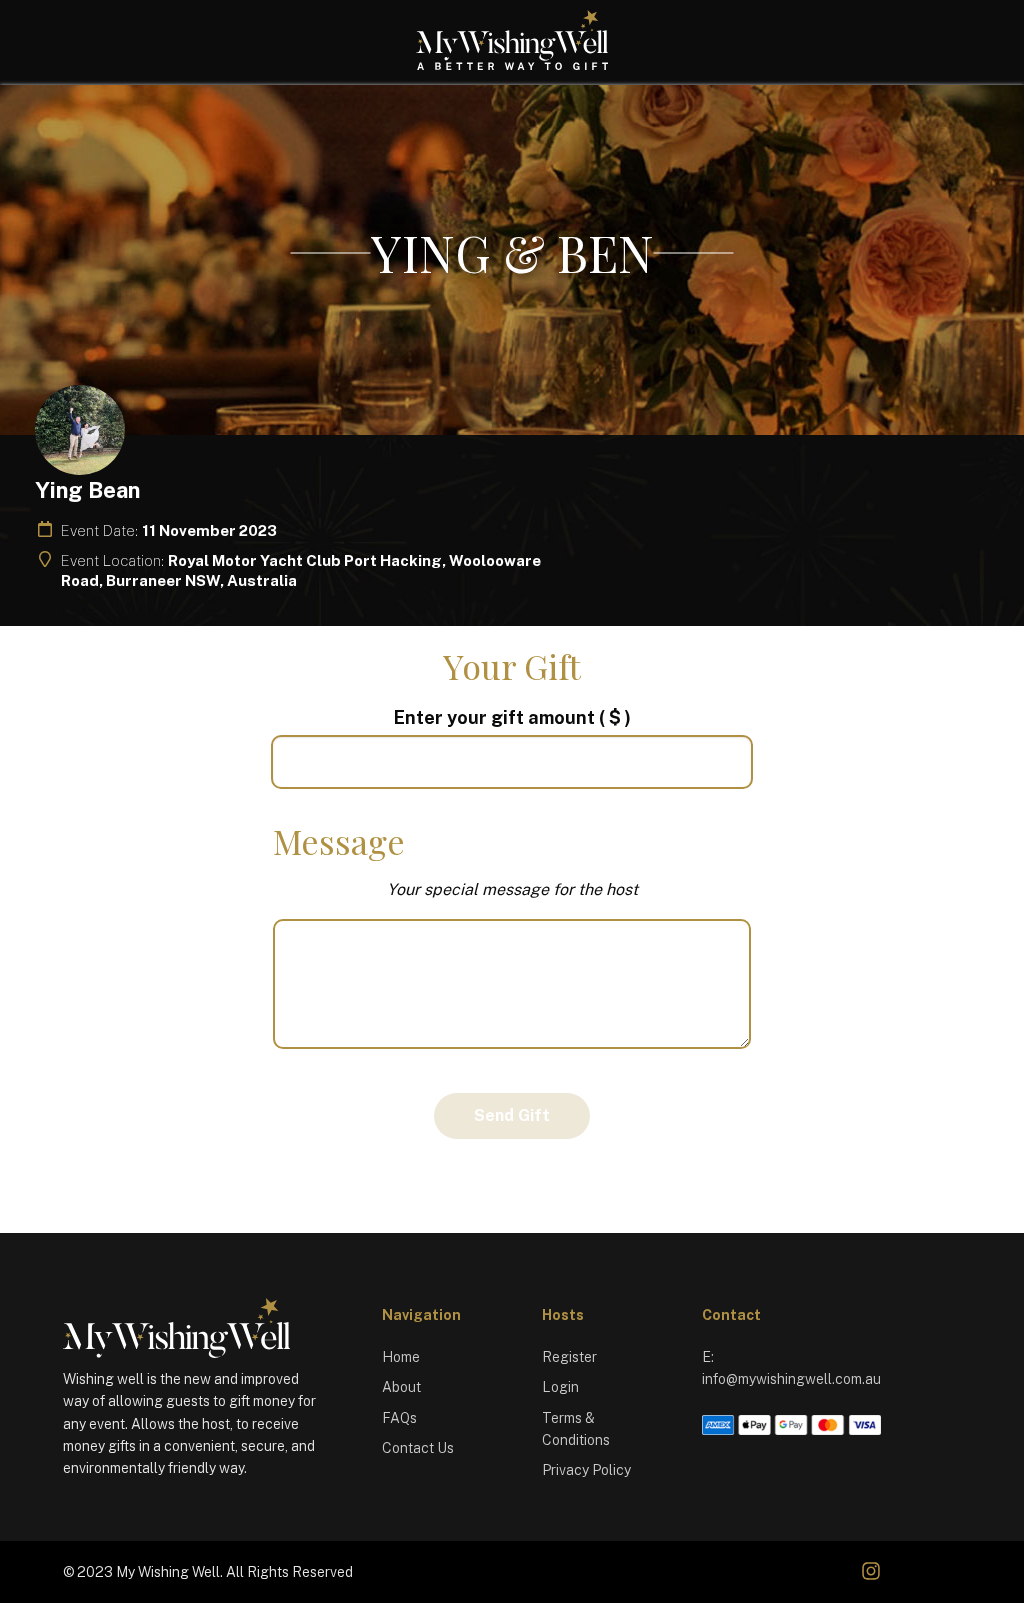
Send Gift (512, 1115)
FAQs (399, 1418)
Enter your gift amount (512, 717)
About (401, 1387)
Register (569, 1357)
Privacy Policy (586, 1470)
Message (339, 841)
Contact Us (418, 1448)
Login (560, 1387)
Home (401, 1357)
